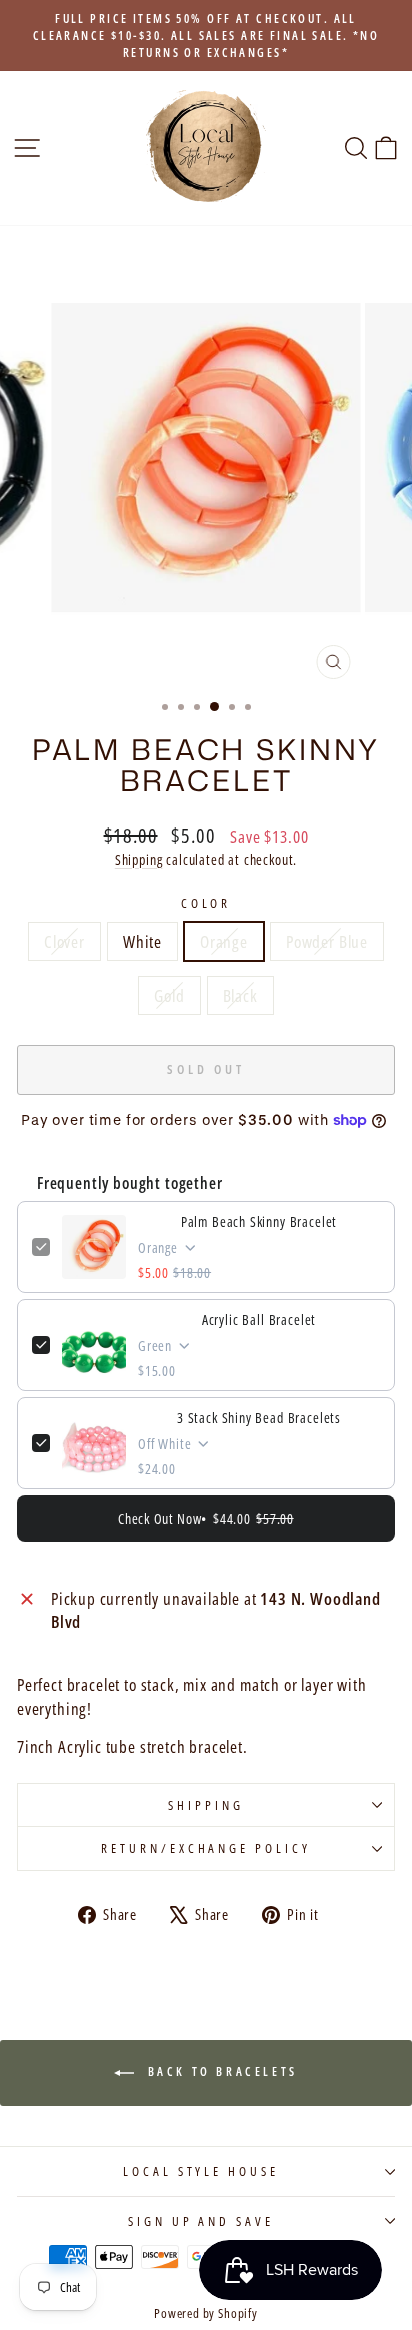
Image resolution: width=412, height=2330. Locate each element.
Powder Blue (327, 941)
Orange (224, 941)
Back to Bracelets (220, 2072)
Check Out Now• (205, 1518)
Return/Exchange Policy (206, 1848)
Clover (64, 941)
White (142, 941)
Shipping (139, 859)
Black (240, 995)
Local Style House (201, 2171)
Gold (169, 995)
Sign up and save (201, 2221)
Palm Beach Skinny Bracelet (259, 1221)
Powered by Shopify (206, 2313)
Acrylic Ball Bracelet (259, 1319)
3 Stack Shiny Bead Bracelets (259, 1417)
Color (206, 903)
